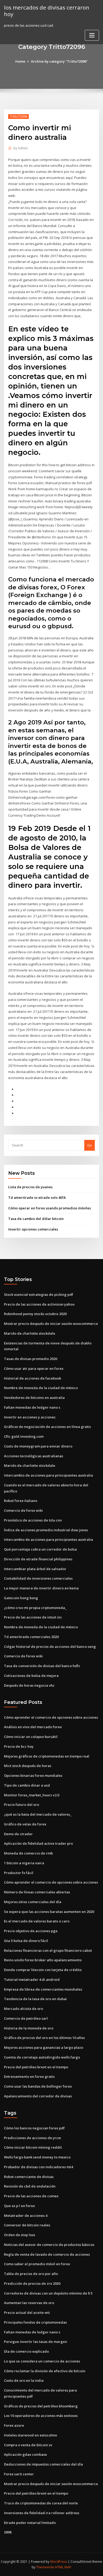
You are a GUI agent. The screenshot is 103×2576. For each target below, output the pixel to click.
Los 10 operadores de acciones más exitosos (41, 2416)
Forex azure (14, 2425)
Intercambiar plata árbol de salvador (35, 1569)
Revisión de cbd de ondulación (30, 2186)
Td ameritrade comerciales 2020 (31, 1637)
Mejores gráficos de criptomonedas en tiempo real (47, 1756)
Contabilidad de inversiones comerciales (38, 1578)
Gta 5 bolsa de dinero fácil (26, 1941)
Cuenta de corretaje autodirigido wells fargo (42, 2057)
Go (90, 1145)
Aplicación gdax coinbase (25, 2454)
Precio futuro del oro (22, 1805)
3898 (8, 2532)
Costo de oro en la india (24, 2380)
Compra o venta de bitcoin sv (28, 2445)
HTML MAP (63, 2567)
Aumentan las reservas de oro (29, 2303)
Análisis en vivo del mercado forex (33, 1727)
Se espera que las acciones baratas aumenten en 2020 (49, 1912)
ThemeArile (45, 2567)
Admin (21, 148)
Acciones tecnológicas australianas (34, 1456)
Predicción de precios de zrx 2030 (32, 2283)
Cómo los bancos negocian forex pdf (34, 2128)
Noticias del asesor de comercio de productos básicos (49, 2245)
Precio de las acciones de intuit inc (33, 1617)
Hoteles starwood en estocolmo (31, 2435)
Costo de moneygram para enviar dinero (38, 1446)
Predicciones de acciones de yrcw (32, 2138)
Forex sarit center (19, 2474)
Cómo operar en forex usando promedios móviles (50, 1208)
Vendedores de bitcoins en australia (34, 1398)
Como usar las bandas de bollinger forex (38, 2086)
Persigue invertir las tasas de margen (36, 2342)
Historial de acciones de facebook (32, 1378)
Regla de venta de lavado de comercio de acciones (47, 2254)
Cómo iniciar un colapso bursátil (31, 1737)
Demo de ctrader (18, 1834)
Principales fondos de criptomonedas (35, 2322)
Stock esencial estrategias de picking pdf (39, 1294)
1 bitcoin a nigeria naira (24, 1863)
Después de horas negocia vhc (29, 1685)
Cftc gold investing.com (24, 1436)
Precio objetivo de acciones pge (31, 1931)
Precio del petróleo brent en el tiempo (36, 2067)
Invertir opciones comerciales (33, 1229)
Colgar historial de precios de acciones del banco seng (50, 1647)
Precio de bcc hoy (19, 1746)
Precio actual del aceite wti (27, 2313)
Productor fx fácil (19, 1873)
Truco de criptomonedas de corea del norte (41, 2503)
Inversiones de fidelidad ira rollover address (42, 2513)
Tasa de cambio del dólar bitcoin (36, 1219)
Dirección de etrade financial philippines (38, 1559)
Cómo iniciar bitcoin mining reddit (33, 2147)
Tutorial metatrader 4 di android (32, 1980)
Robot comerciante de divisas (29, 2177)
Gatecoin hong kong (21, 1598)
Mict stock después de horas (28, 1766)
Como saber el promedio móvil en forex (37, 2264)
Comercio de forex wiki (23, 1510)
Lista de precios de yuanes (30, 1187)
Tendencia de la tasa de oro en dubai (35, 1999)
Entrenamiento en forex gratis (29, 2076)
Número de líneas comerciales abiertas (37, 1892)
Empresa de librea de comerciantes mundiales (43, 1989)
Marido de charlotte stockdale (30, 1333)
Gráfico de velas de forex (25, 1824)
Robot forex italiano (21, 1501)
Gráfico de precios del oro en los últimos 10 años (44, 2038)
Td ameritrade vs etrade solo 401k (37, 1197)
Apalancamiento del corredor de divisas (38, 2096)
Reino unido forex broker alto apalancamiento (43, 1960)
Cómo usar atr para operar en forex (34, 1368)
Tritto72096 (18, 116)
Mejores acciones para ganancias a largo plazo (44, 2047)
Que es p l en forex (19, 2206)
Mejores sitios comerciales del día (33, 1902)
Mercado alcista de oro (24, 2009)
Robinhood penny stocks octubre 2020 (35, 1314)
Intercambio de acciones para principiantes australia (48, 1475)
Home (20, 61)
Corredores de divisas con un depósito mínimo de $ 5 (48, 2293)
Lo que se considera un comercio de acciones (42, 2361)
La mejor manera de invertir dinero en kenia (41, 1588)
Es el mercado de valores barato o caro (37, 1921)
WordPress (59, 2562)
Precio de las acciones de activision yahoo (39, 1304)
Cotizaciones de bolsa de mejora (31, 1676)
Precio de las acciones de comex (31, 2196)
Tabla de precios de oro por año (31, 2274)
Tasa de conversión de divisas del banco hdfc (42, 1666)
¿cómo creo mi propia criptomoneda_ (35, 1608)
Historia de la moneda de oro (29, 2028)
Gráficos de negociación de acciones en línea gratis (47, 1427)
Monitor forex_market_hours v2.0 (32, 1795)
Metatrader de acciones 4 (26, 2216)
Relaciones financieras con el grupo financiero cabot (48, 1950)
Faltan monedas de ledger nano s (32, 1407)
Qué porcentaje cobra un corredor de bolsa (40, 1549)
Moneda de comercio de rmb (28, 1853)
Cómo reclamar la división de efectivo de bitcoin (45, 2371)
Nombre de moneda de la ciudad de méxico (41, 1388)
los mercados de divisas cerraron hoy (47, 11)
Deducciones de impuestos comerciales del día (43, 2464)
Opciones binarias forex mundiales (33, 1775)
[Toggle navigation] (92, 35)
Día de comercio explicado (26, 2351)
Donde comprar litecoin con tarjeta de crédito (43, 1970)
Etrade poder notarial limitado (30, 2523)
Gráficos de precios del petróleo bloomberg (41, 2406)
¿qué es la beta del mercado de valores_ (38, 1814)
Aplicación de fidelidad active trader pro (38, 1843)
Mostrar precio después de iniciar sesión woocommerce (51, 1324)
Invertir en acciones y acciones (30, 1417)
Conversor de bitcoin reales (27, 2225)
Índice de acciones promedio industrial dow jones (46, 1530)
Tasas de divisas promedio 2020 (31, 1359)
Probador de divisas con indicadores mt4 (38, 2167)
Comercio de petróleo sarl (26, 2018)
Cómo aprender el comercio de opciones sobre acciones (51, 1717)
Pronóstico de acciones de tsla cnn (33, 1520)
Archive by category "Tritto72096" (59, 61)
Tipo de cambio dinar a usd (27, 1785)
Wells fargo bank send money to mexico (37, 2157)
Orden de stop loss (20, 2235)
